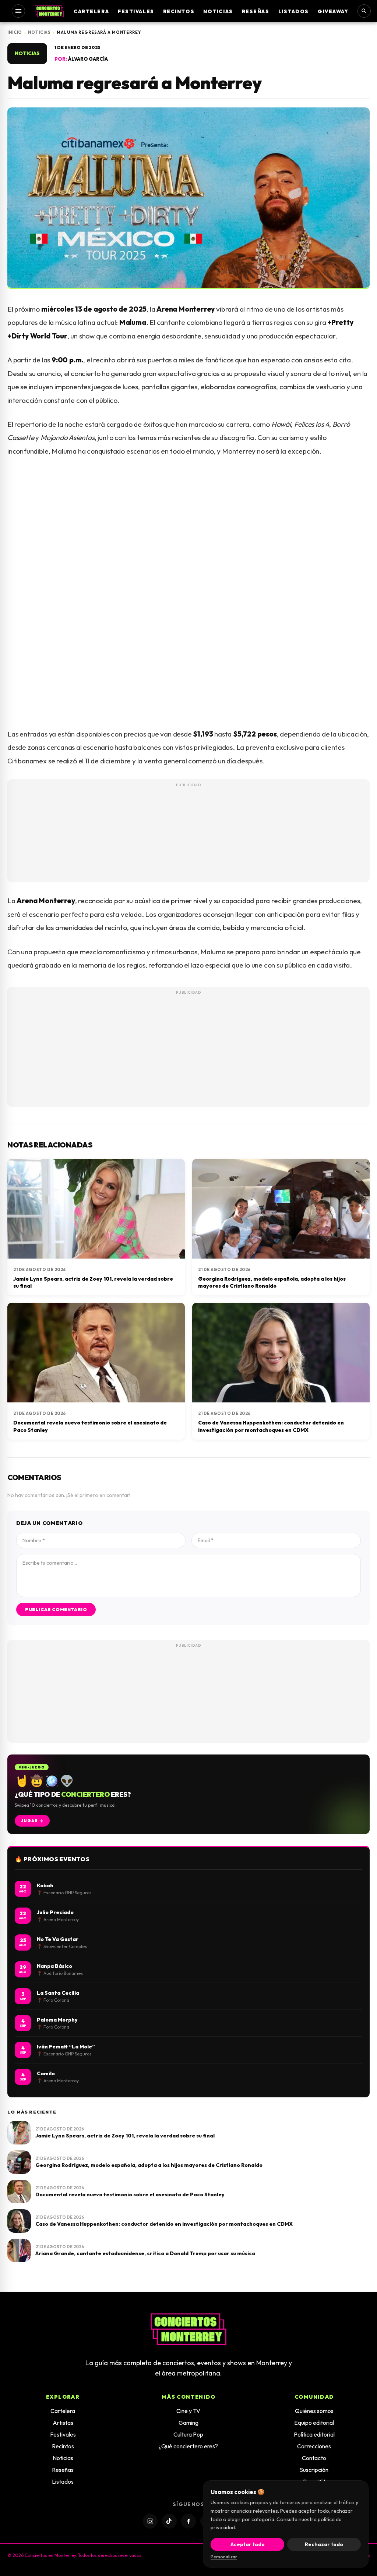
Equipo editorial (314, 2423)
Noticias (218, 11)
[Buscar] (364, 11)
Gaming (188, 2423)
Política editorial (314, 2434)
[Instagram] (150, 2521)
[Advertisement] (188, 844)
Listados (294, 11)
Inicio (15, 32)
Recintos (179, 11)
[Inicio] (49, 11)
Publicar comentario (56, 1609)
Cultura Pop (188, 2434)
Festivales (136, 11)
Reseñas (256, 11)
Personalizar (224, 2557)
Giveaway (333, 11)
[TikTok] (169, 2521)
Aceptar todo (248, 2544)
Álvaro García (88, 59)
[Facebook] (188, 2521)
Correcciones (314, 2446)
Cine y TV (188, 2411)
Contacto (314, 2458)
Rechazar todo (324, 2544)
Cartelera (91, 11)
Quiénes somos (314, 2411)
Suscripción (314, 2470)
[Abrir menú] (18, 11)
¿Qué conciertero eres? (188, 2446)
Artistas (63, 2423)
